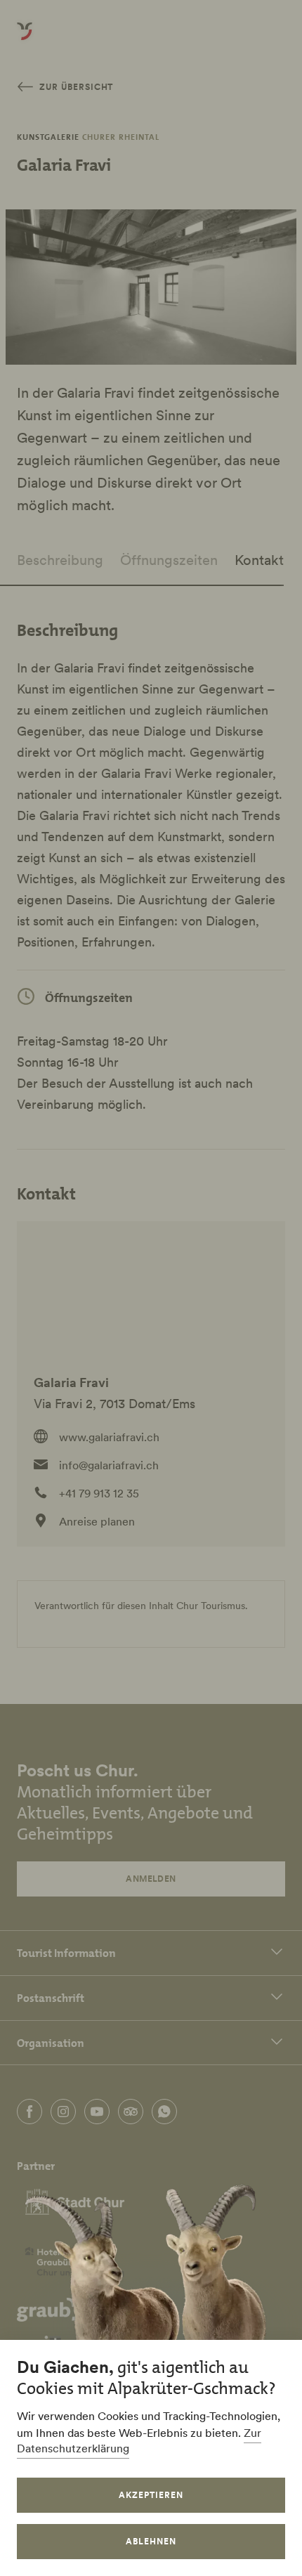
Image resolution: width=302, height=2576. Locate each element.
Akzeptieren (151, 2495)
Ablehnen (151, 2541)
